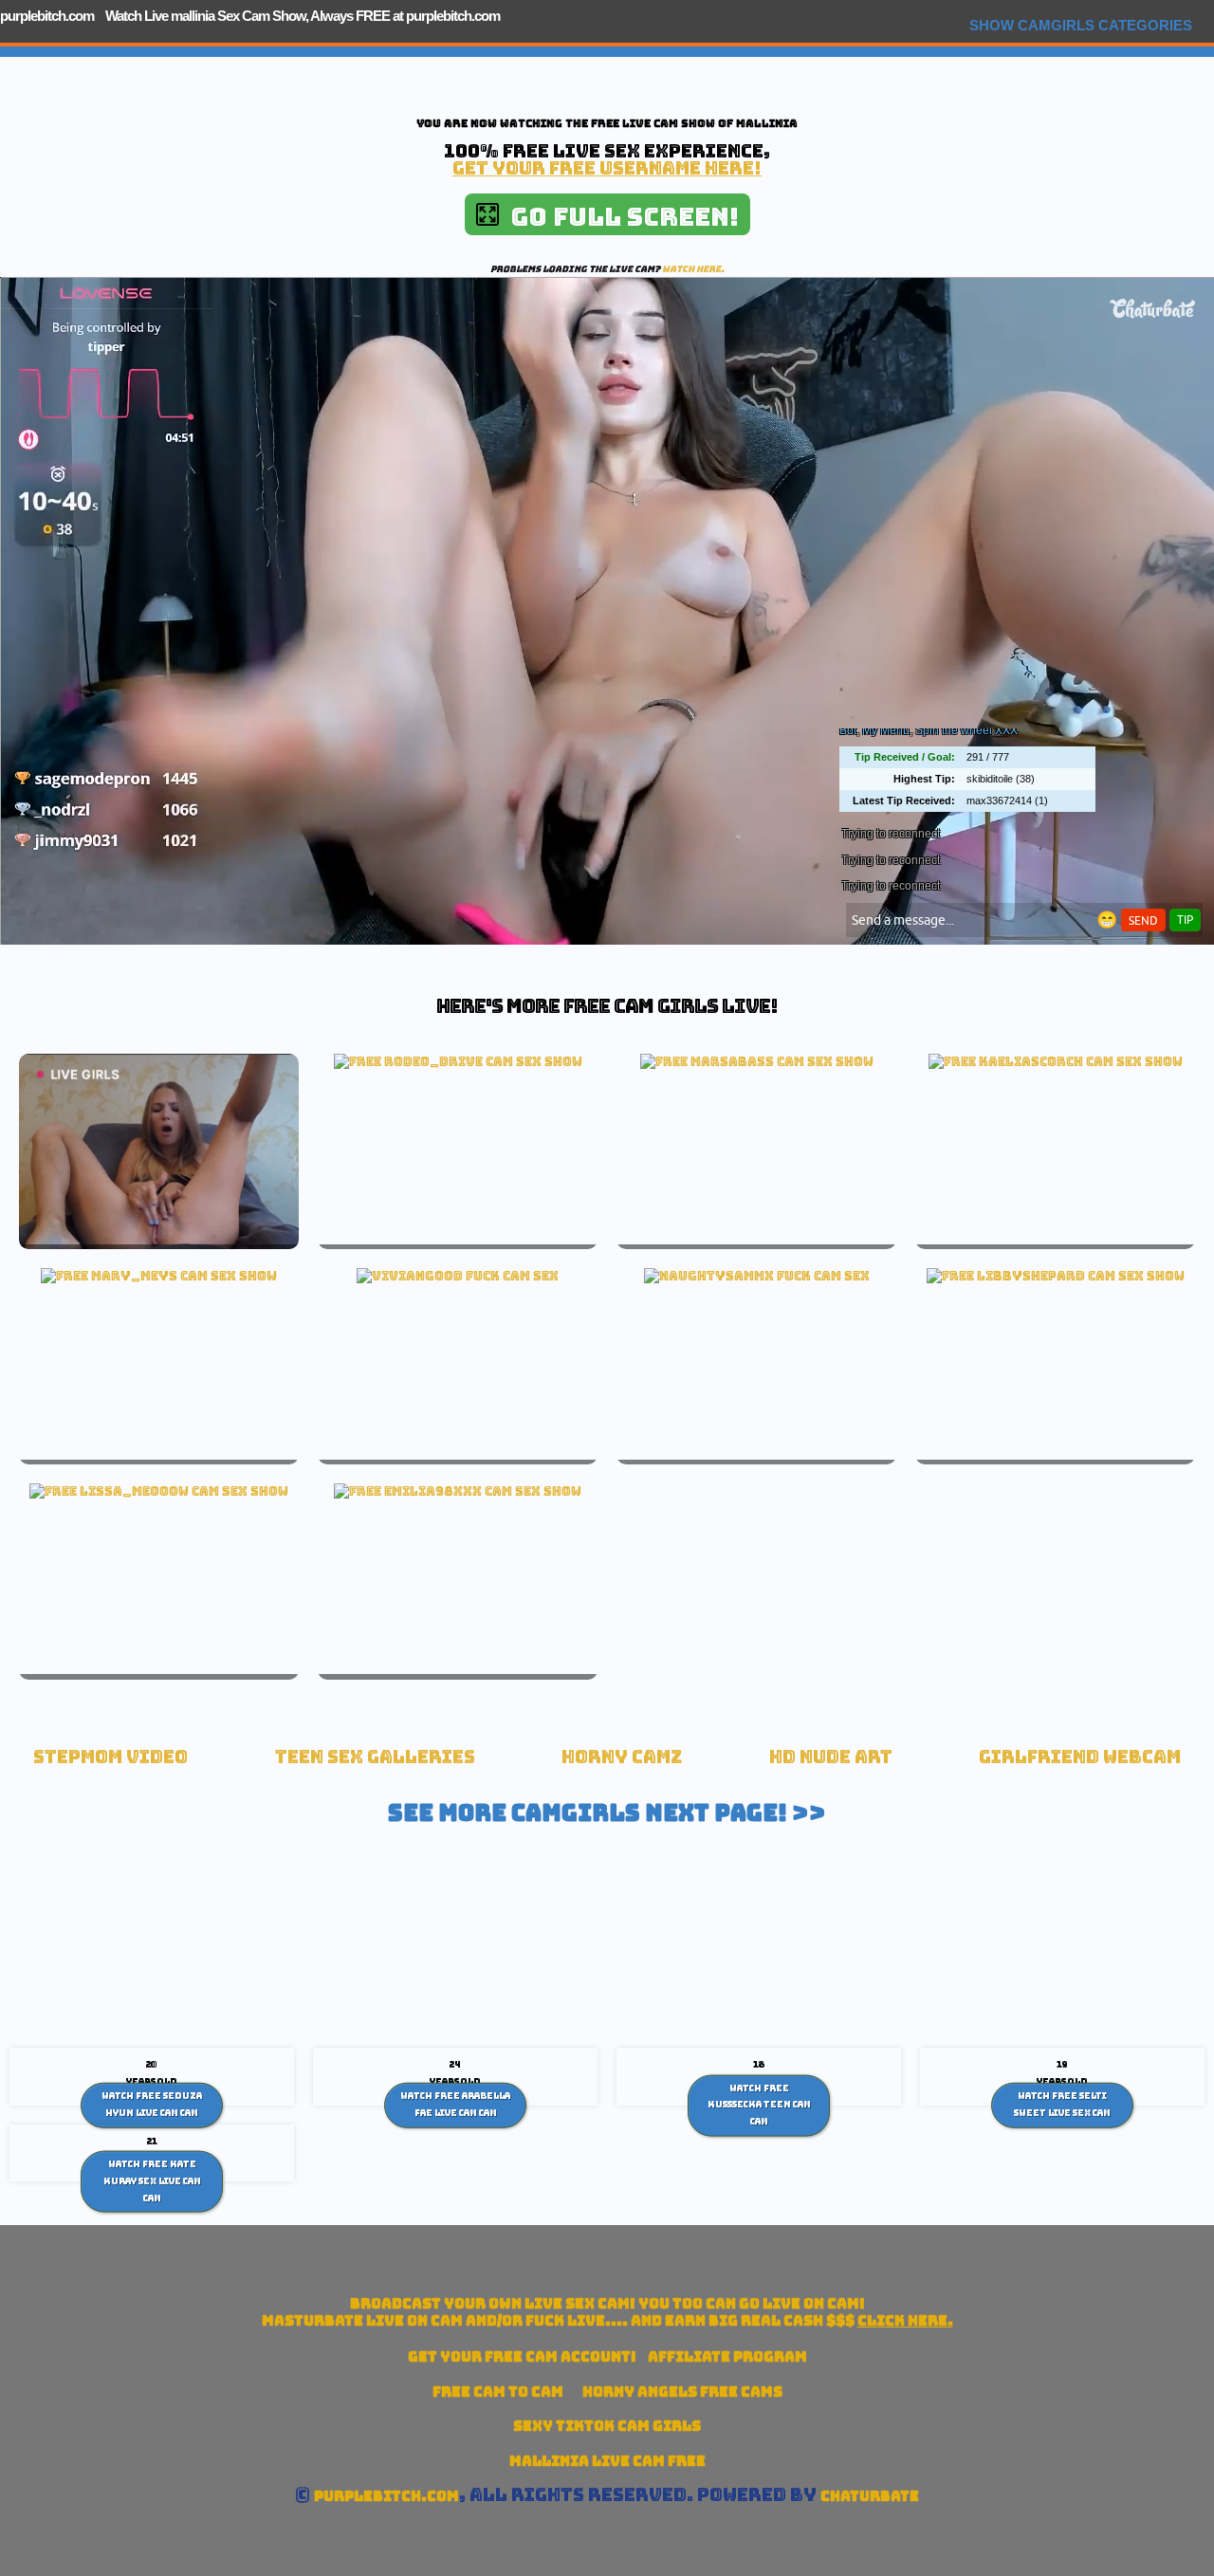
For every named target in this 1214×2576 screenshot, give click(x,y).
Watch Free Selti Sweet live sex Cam (1062, 2105)
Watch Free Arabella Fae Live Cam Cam (455, 2105)
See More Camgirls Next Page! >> (607, 1812)
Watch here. (693, 269)
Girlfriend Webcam (1080, 1757)
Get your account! (522, 2356)
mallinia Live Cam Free (607, 2461)
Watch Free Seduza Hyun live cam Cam (152, 2105)
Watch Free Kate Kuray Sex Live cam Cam (152, 2181)
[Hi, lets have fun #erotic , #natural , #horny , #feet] (458, 1491)
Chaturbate (870, 2496)
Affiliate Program (727, 2356)
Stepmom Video (110, 1757)
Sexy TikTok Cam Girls (607, 2426)
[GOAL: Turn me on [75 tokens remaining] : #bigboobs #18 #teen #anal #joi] (159, 1276)
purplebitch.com (47, 16)
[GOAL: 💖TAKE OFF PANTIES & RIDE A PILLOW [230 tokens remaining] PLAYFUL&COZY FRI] (458, 1061)
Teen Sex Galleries (375, 1757)
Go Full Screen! (619, 217)
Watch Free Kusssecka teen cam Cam (759, 2104)
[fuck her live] (458, 1276)
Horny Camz (622, 1757)
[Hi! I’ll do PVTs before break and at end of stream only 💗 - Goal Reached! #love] (159, 1491)
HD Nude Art (831, 1757)
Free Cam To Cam (498, 2392)
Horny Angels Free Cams (682, 2392)
